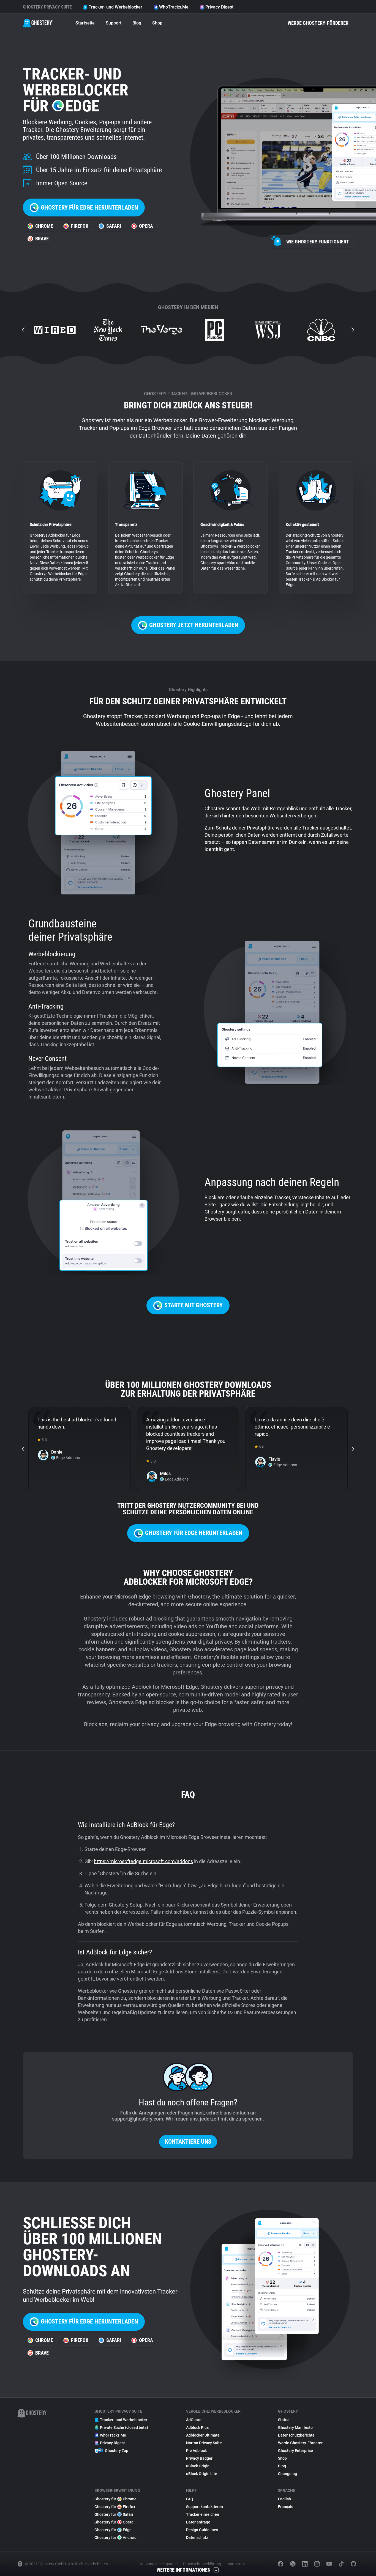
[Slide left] (23, 330)
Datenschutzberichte (296, 2435)
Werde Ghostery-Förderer (318, 23)
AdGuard (194, 2420)
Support (114, 23)
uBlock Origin (198, 2466)
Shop (157, 23)
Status (284, 2420)
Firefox (80, 226)
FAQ (190, 2499)
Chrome (44, 226)
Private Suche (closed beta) (124, 2427)
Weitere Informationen (184, 2570)
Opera (146, 226)
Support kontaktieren (205, 2507)
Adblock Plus (197, 2427)
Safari (114, 226)
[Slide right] (353, 330)
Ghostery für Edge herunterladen (89, 208)
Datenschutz (197, 2537)
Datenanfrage (198, 2522)
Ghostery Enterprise (295, 2451)
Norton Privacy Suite (204, 2443)
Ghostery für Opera (114, 2522)
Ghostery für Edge (113, 2530)
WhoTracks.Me (174, 7)
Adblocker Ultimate (203, 2435)
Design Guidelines (202, 2530)
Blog (137, 23)
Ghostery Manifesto (295, 2427)
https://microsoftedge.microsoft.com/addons (143, 1861)
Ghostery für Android (115, 2537)
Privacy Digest (219, 7)
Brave (42, 239)
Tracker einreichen (203, 2514)
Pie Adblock (196, 2451)
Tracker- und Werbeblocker (115, 7)
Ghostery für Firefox (115, 2507)
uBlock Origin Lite (202, 2474)
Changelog (288, 2474)
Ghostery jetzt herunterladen (194, 625)
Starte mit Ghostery (194, 1305)
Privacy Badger (199, 2458)
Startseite (85, 23)
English (284, 2499)
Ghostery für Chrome (115, 2499)
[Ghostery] (38, 23)
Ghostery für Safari (114, 2514)
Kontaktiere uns (188, 2142)
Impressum (235, 2564)
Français (286, 2507)
